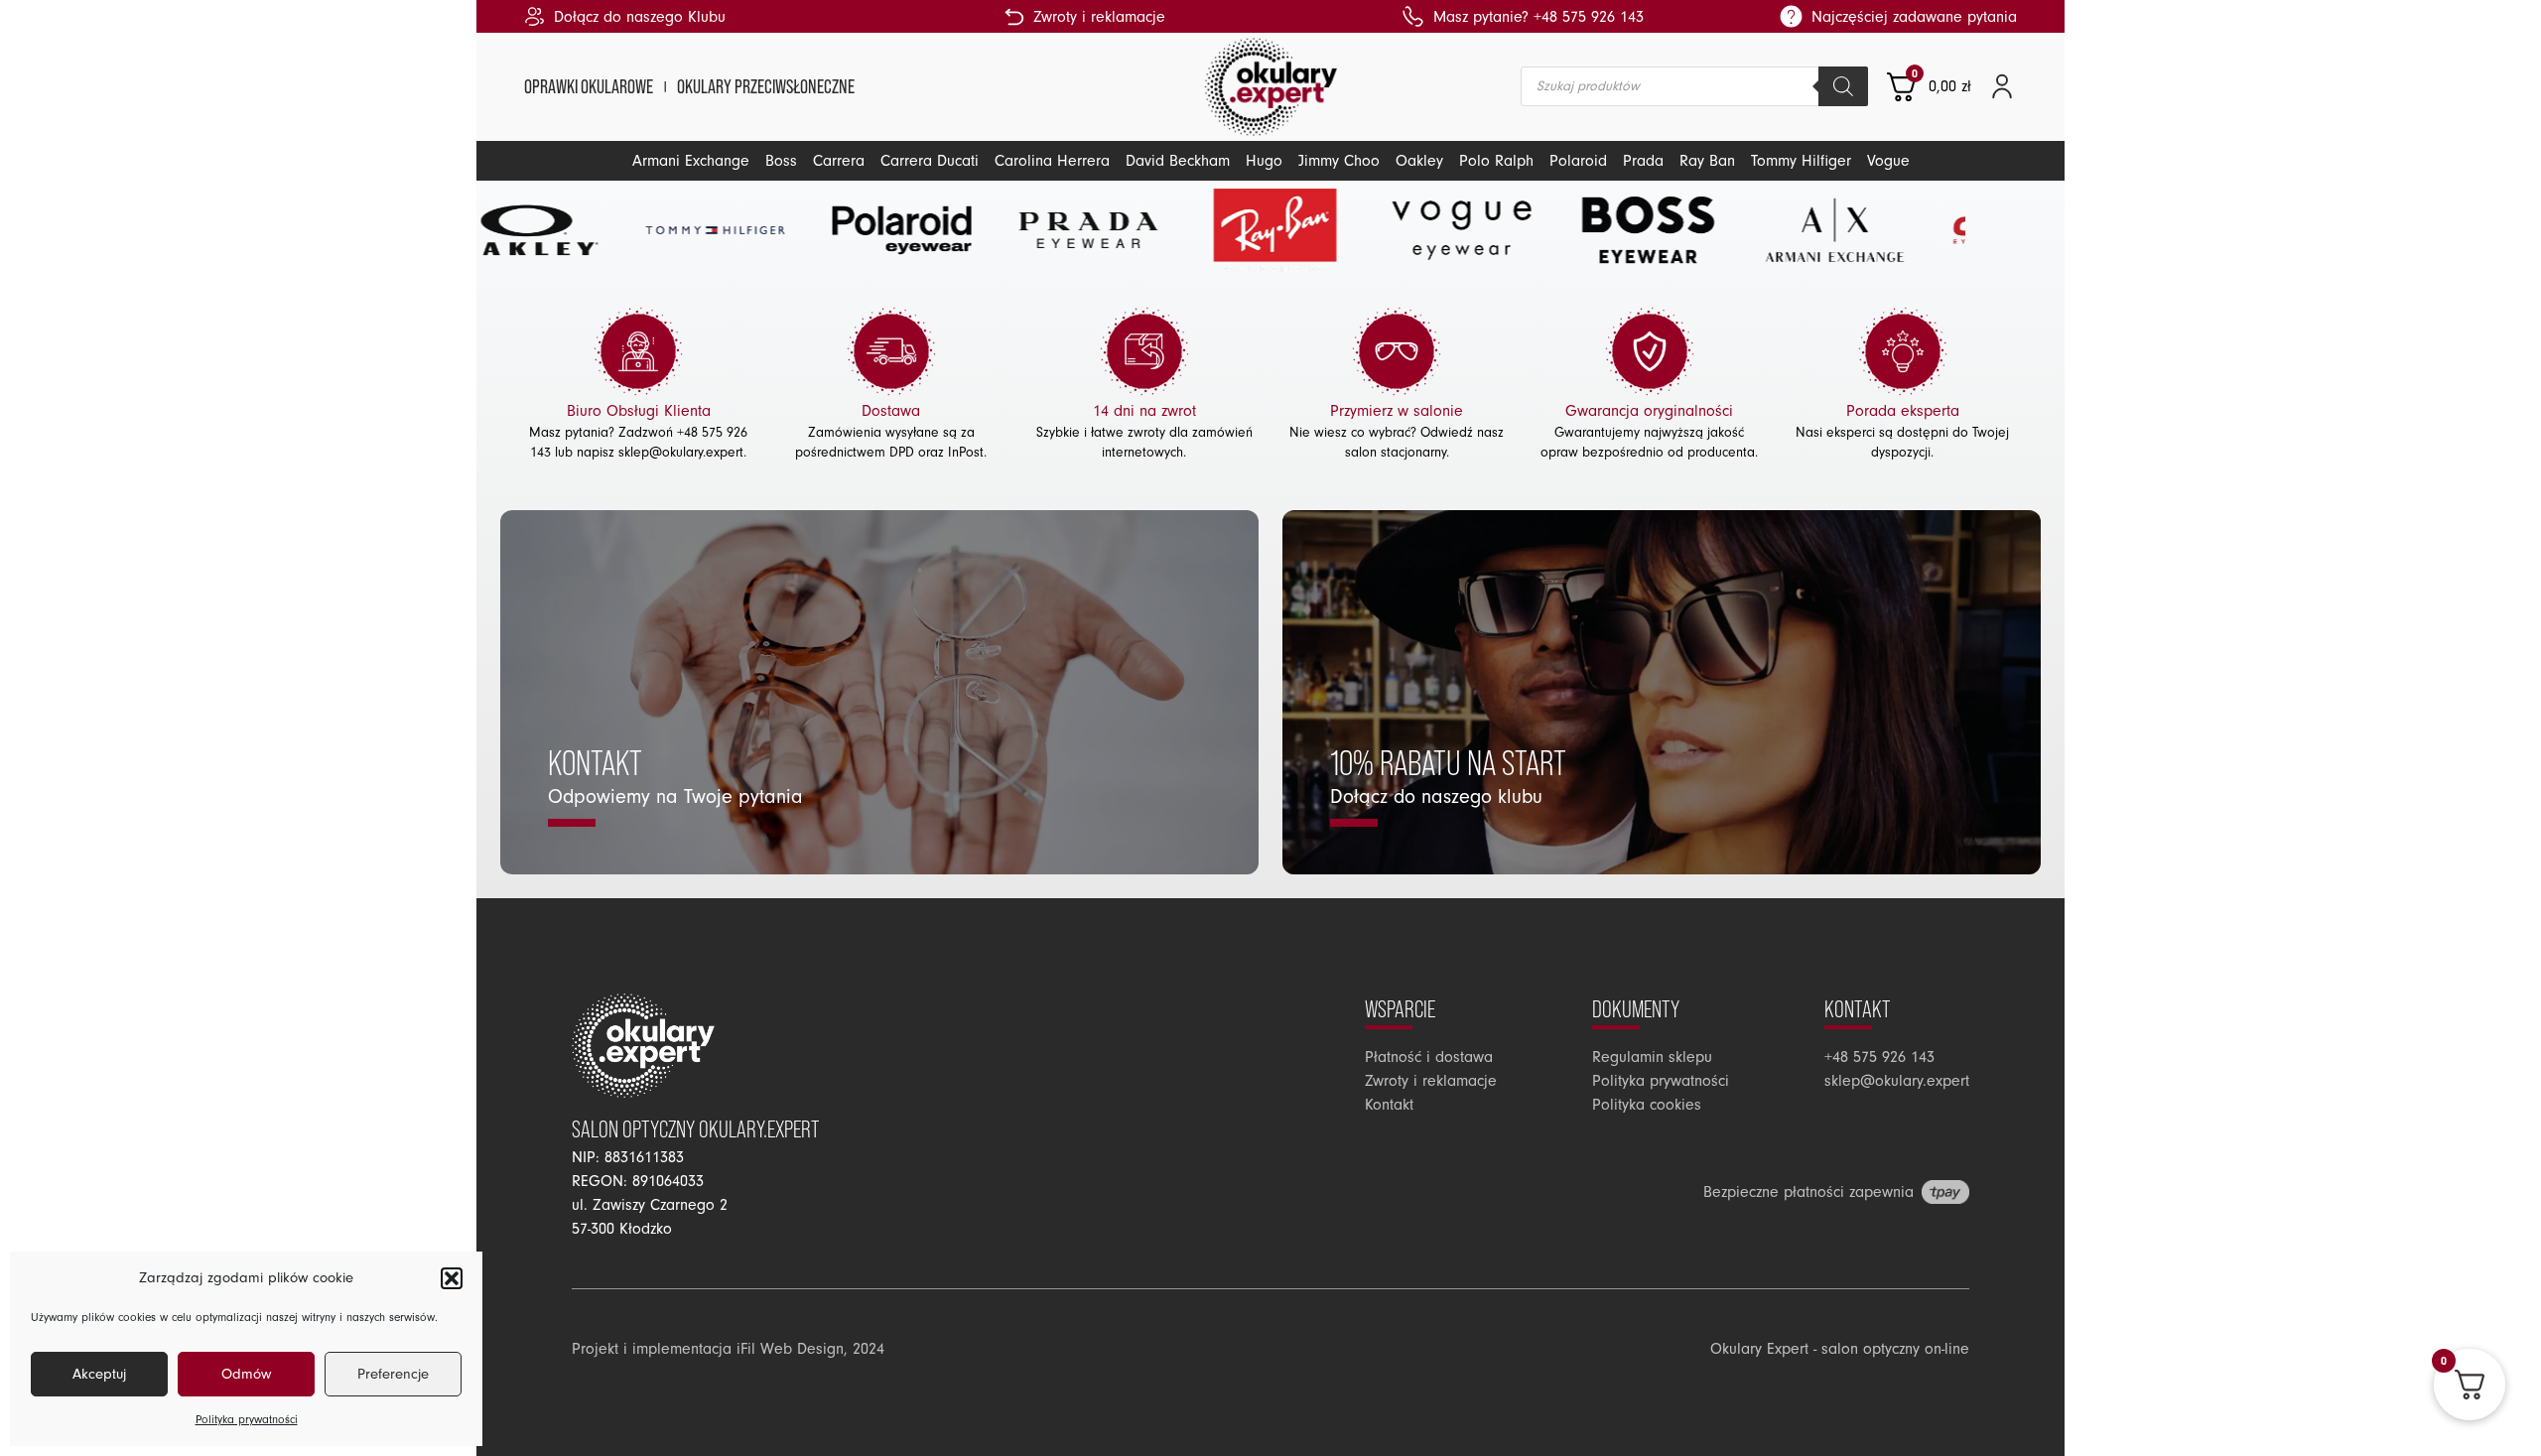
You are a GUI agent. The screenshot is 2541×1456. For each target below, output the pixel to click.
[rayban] (1130, 230)
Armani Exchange (691, 161)
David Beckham (1178, 161)
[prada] (943, 230)
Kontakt (1389, 1105)
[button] (452, 1278)
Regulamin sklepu (1652, 1057)
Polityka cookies (1647, 1105)
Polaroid (1578, 161)
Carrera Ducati (930, 161)
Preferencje (393, 1374)
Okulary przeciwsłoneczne (766, 86)
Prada (1643, 161)
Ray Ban (1707, 161)
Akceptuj (99, 1374)
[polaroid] (756, 230)
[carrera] (1876, 230)
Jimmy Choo (1339, 161)
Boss (781, 161)
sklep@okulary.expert (681, 453)
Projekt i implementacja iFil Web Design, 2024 (728, 1349)
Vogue (1888, 161)
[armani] (1689, 230)
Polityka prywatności (247, 1420)
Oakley (1419, 161)
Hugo (1264, 161)
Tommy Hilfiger (1801, 161)
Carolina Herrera (1052, 161)
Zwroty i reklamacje (1431, 1081)
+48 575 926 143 (1879, 1057)
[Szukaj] (1843, 86)
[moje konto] (2002, 86)
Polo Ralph (1496, 161)
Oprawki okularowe (589, 86)
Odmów (246, 1374)
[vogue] (1316, 230)
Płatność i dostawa (1429, 1057)
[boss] (1503, 230)
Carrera (839, 161)
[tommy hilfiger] (570, 230)
